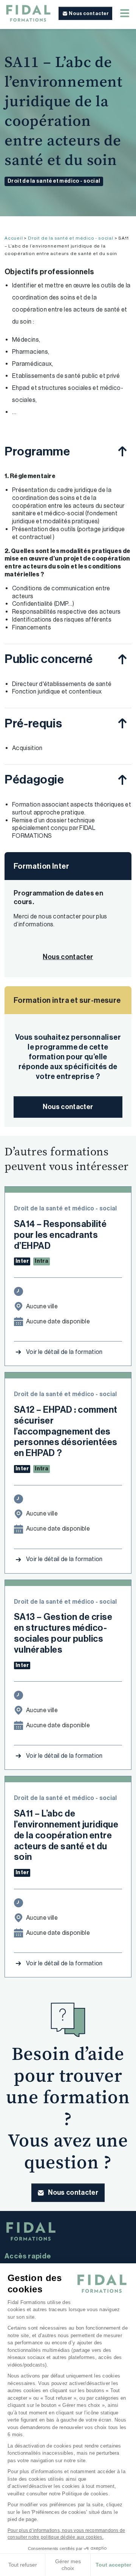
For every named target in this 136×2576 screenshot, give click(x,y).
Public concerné (49, 659)
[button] (85, 14)
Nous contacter (68, 1107)
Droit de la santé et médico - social (54, 181)
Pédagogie (34, 779)
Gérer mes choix (68, 2565)
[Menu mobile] (125, 13)
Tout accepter (113, 2565)
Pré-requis (33, 723)
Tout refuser (23, 2565)
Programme (37, 451)
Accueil (14, 238)
